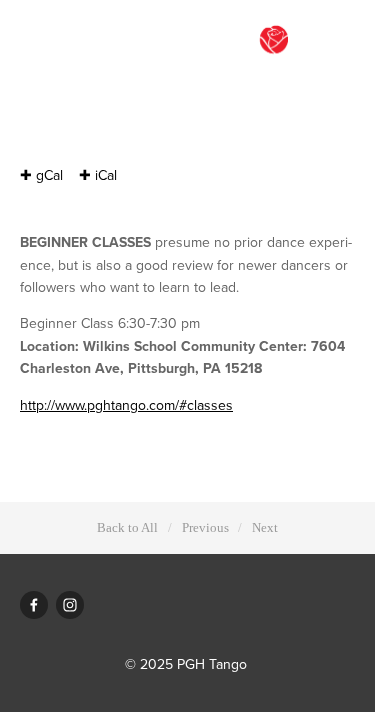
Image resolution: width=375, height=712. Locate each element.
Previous (205, 527)
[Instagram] (70, 605)
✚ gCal (41, 175)
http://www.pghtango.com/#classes (126, 405)
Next (265, 527)
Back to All (127, 527)
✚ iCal (98, 175)
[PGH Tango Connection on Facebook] (34, 605)
